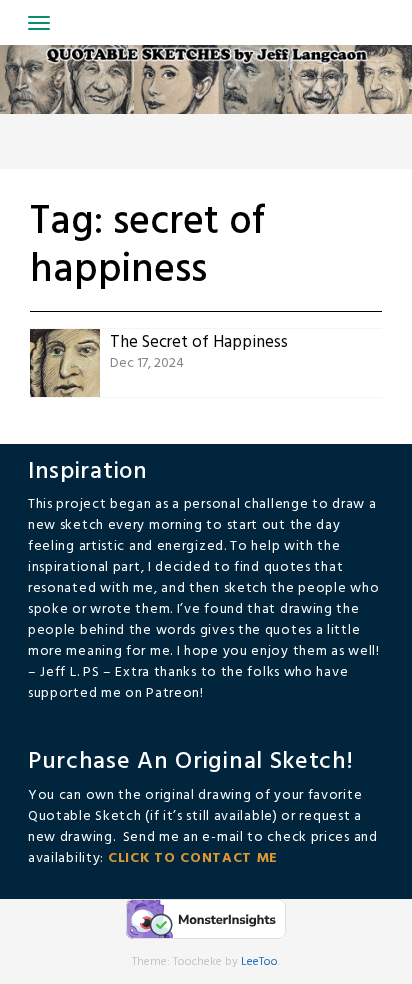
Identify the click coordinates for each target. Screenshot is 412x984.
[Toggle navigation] (39, 23)
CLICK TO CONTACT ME (193, 858)
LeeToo (259, 962)
